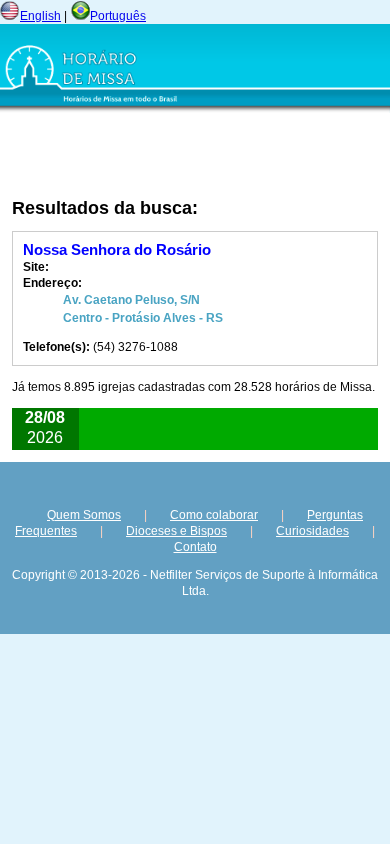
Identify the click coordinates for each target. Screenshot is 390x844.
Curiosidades (312, 531)
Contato (195, 547)
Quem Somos (84, 515)
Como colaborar (214, 515)
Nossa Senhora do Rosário (117, 249)
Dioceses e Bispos (176, 531)
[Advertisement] (140, 155)
